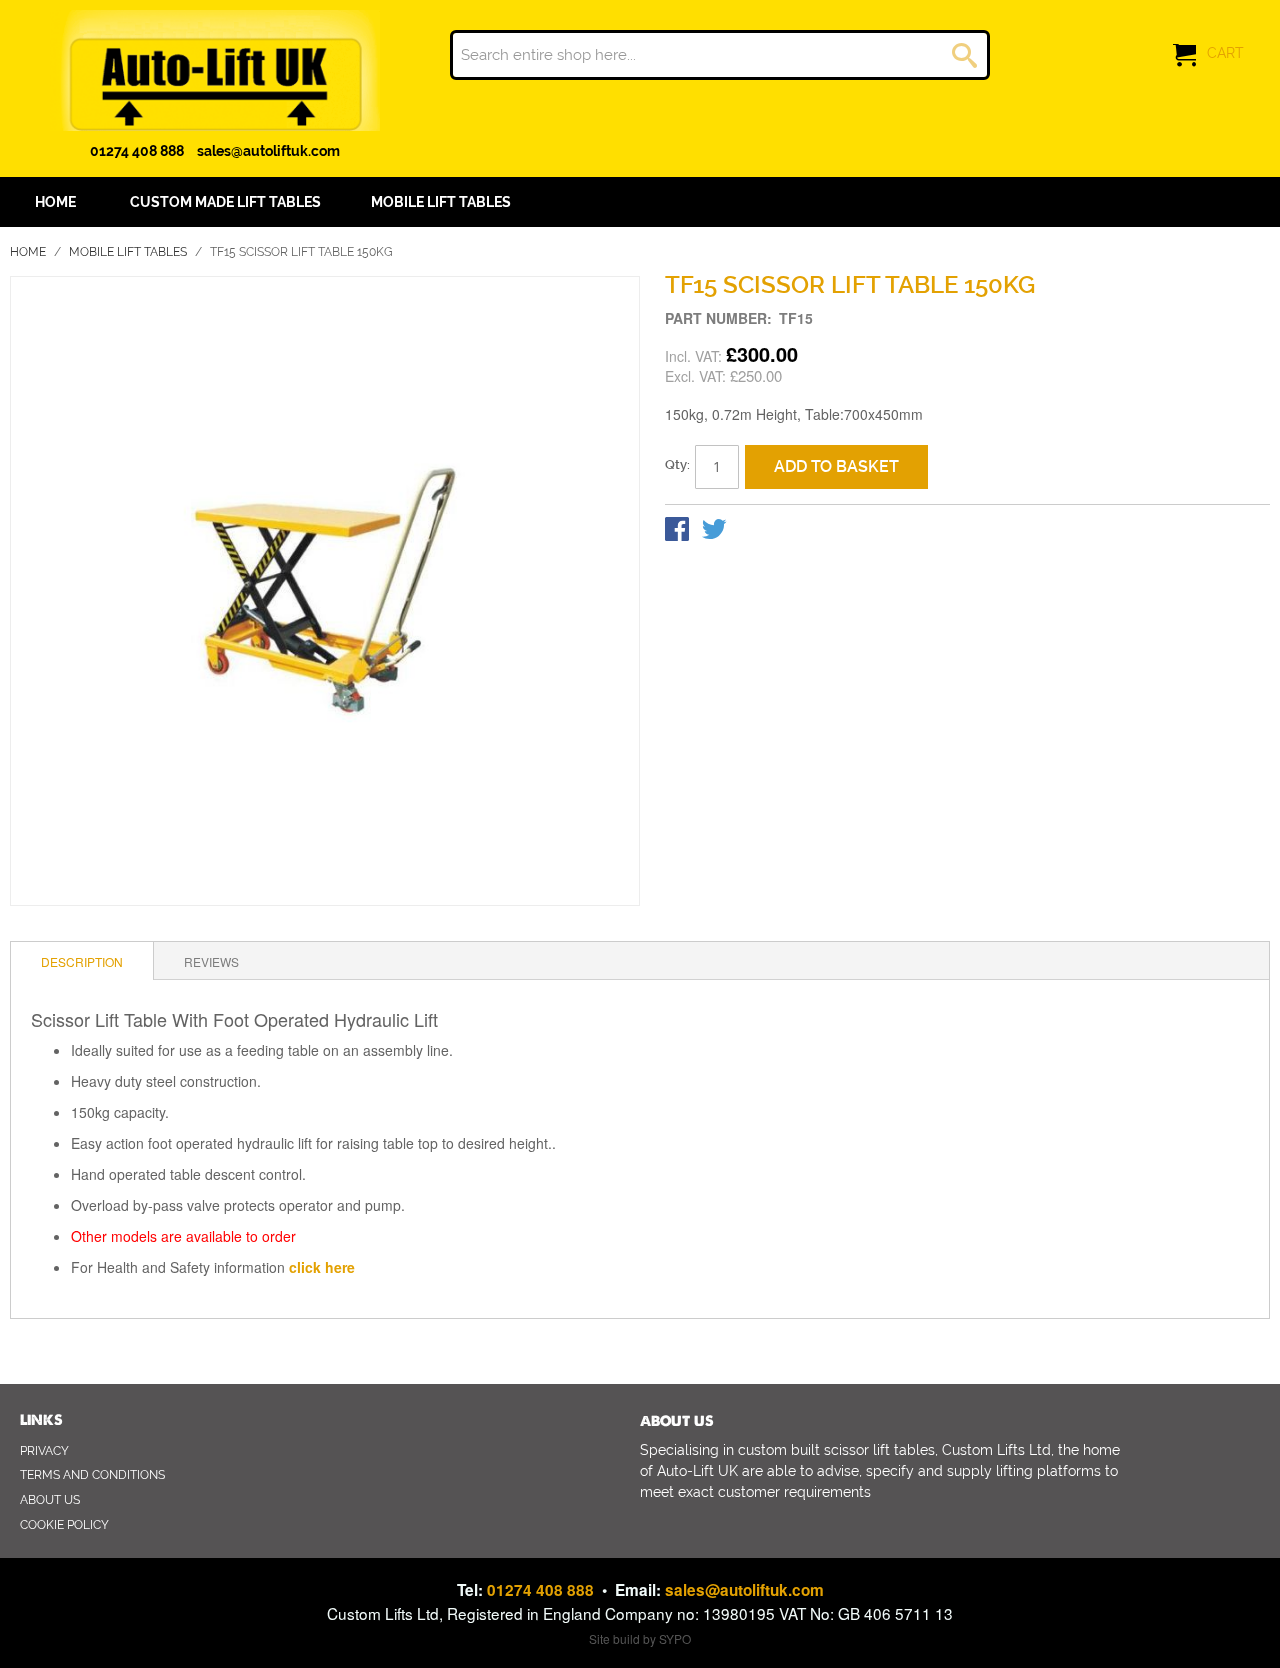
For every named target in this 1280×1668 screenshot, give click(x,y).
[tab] (82, 961)
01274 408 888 (137, 151)
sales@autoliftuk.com (268, 151)
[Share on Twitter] (714, 533)
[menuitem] (225, 202)
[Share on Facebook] (679, 533)
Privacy (44, 1451)
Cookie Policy (64, 1525)
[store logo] (215, 70)
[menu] (640, 202)
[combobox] (720, 55)
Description (82, 961)
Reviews (211, 961)
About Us (50, 1500)
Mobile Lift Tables (128, 252)
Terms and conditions (92, 1475)
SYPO (675, 1638)
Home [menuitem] (55, 202)
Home (28, 252)
